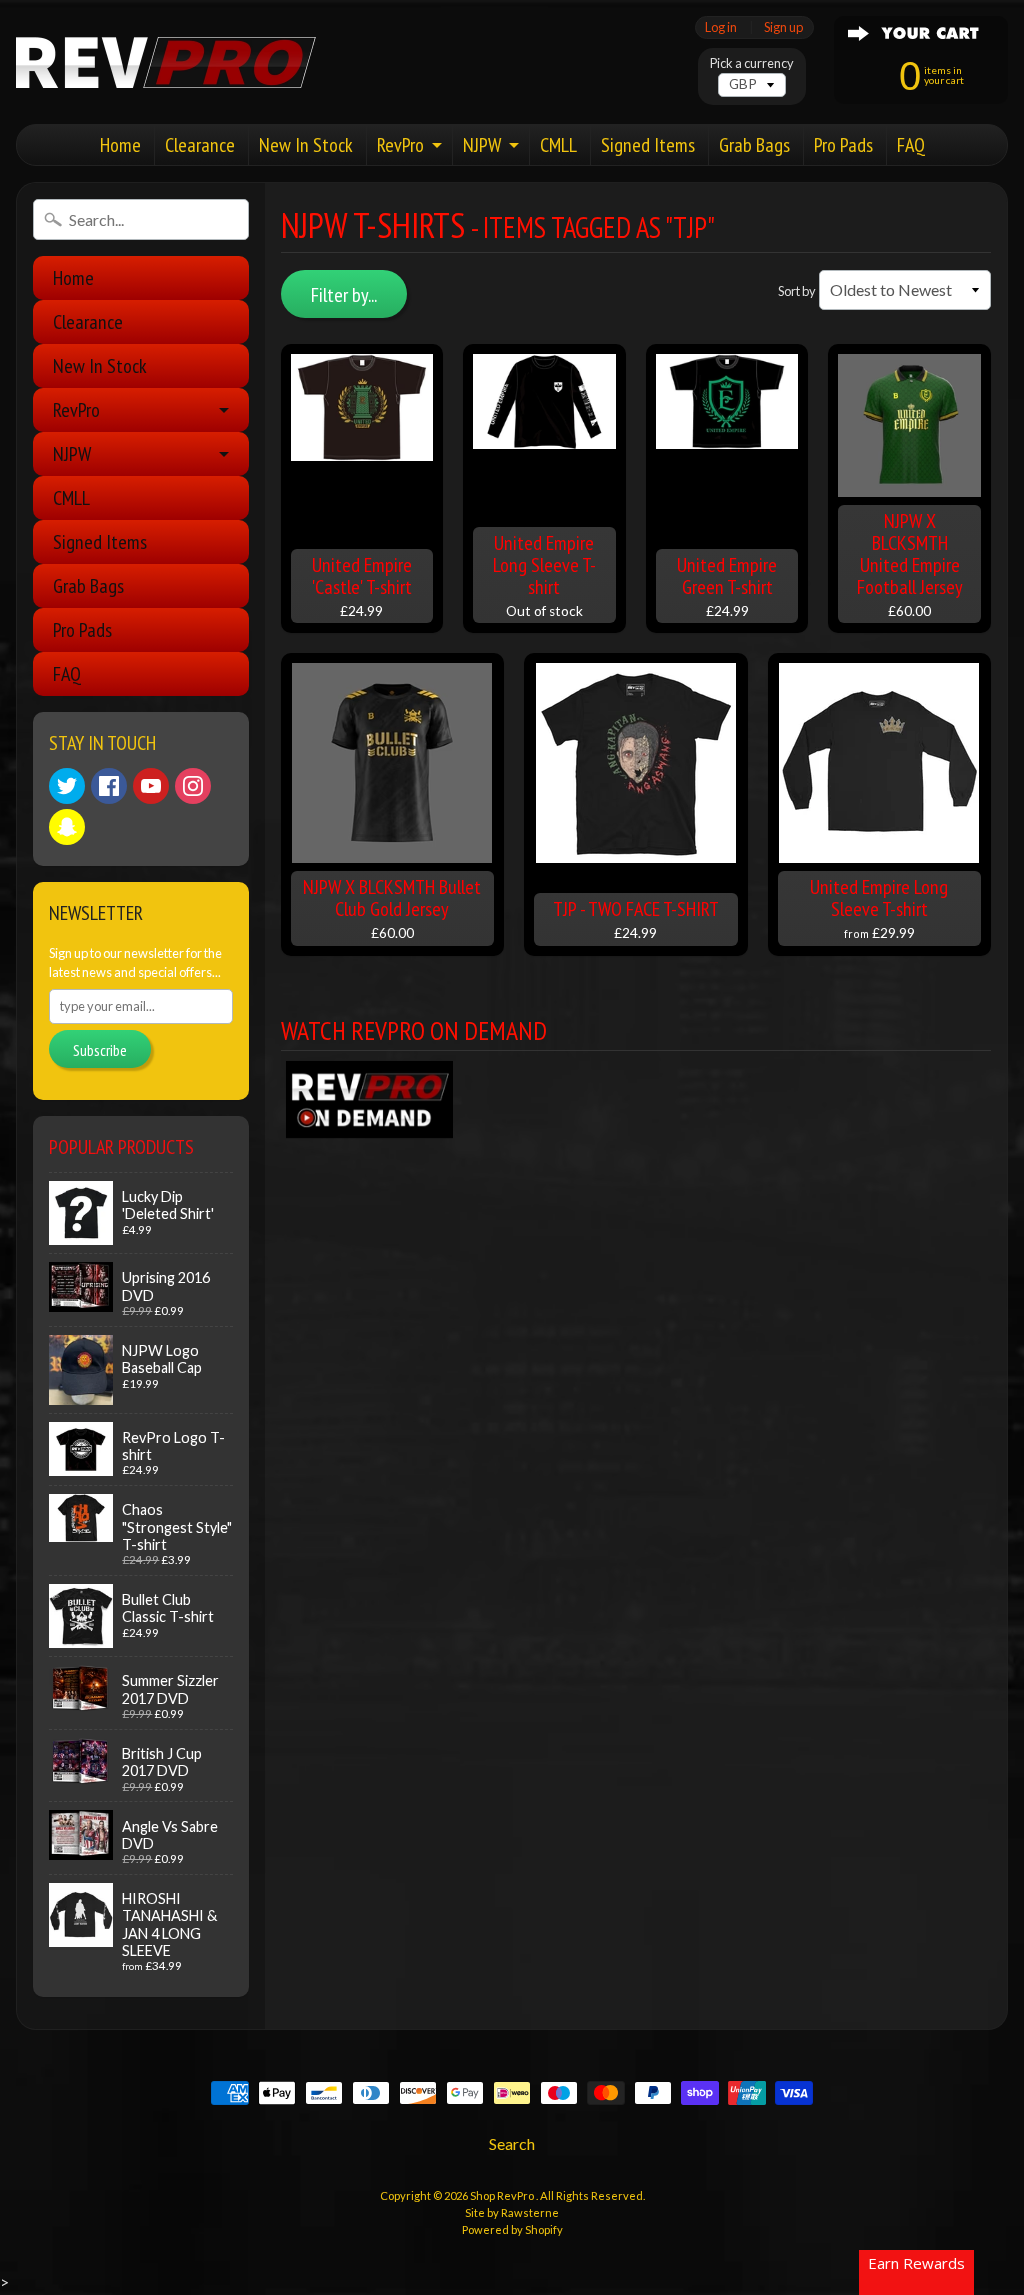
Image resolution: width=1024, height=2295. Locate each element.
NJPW (482, 145)
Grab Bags (754, 145)
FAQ (911, 145)
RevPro (400, 145)
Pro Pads (843, 145)
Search (512, 2143)
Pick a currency (752, 63)
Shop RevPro (503, 2195)
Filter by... (344, 295)
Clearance (200, 145)
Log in (721, 27)
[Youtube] (151, 786)
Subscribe (100, 1050)
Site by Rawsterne (512, 2212)
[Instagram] (193, 786)
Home (120, 145)
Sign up (783, 27)
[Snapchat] (67, 827)
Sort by (797, 291)
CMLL (558, 145)
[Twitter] (67, 786)
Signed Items (648, 145)
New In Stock (306, 145)
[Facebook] (109, 786)
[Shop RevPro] (166, 62)
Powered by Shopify (512, 2229)
